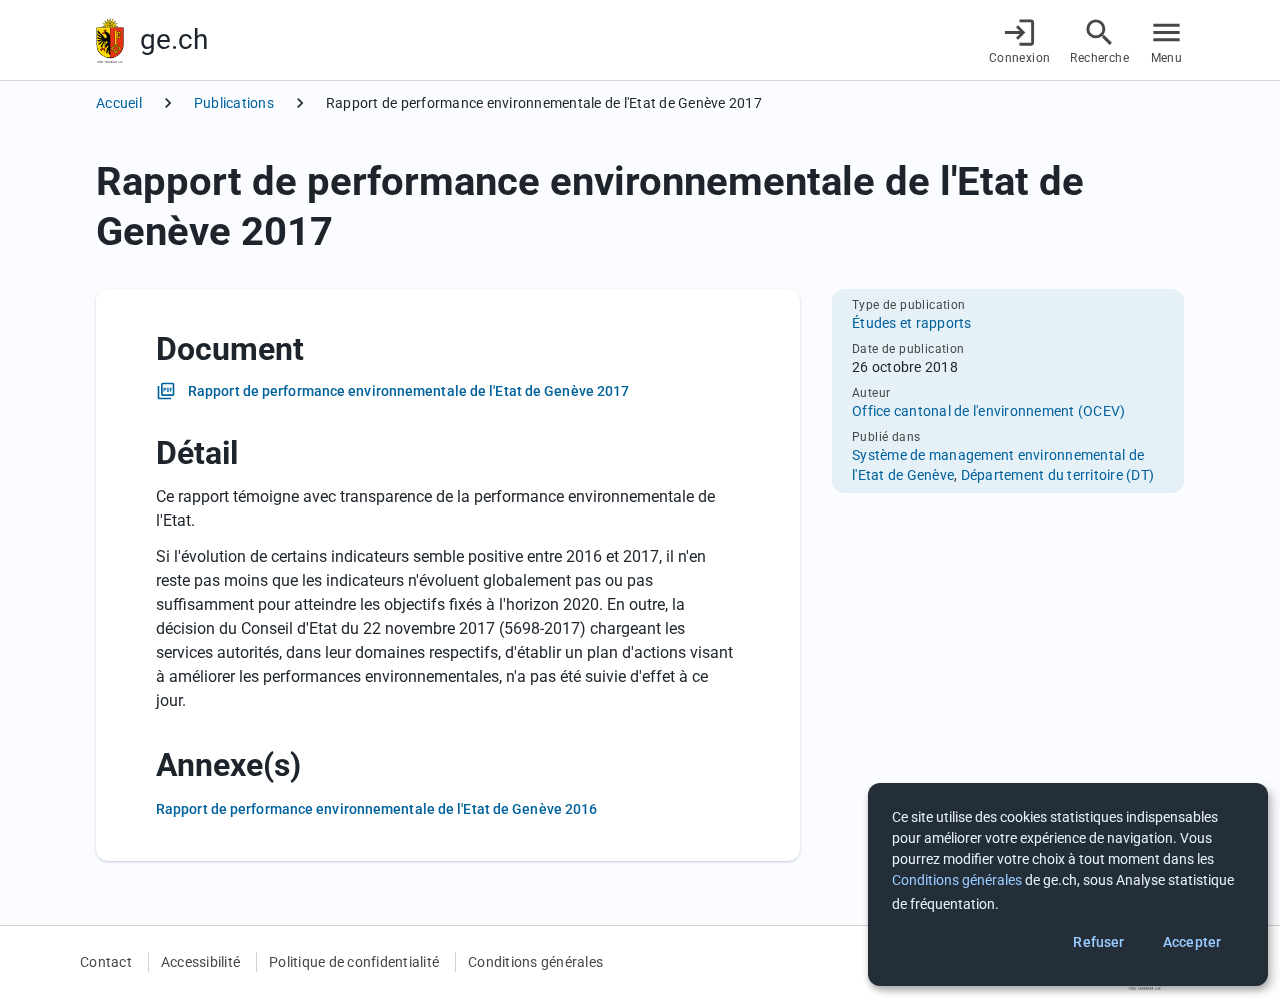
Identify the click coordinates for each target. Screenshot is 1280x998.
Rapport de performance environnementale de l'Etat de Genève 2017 (408, 391)
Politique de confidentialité (354, 962)
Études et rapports (912, 323)
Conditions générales (535, 962)
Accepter (1192, 942)
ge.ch (174, 39)
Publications (234, 103)
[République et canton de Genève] (110, 40)
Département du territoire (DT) (1058, 475)
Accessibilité (200, 962)
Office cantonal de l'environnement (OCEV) (988, 411)
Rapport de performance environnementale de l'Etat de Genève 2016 (376, 809)
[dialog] (1068, 884)
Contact (106, 962)
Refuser (1098, 942)
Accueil (119, 103)
